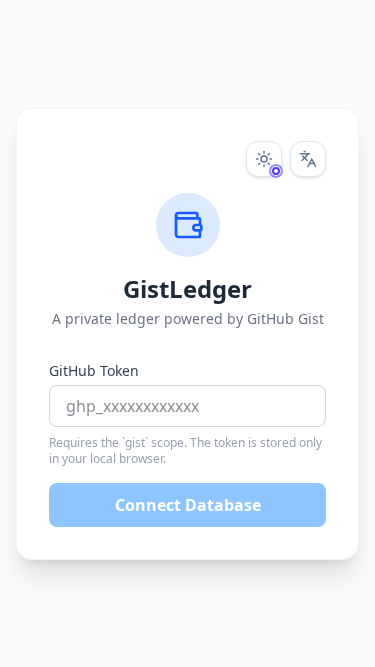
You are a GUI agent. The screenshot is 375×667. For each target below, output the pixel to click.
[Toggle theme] (264, 159)
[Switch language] (308, 159)
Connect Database (188, 505)
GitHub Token (94, 370)
